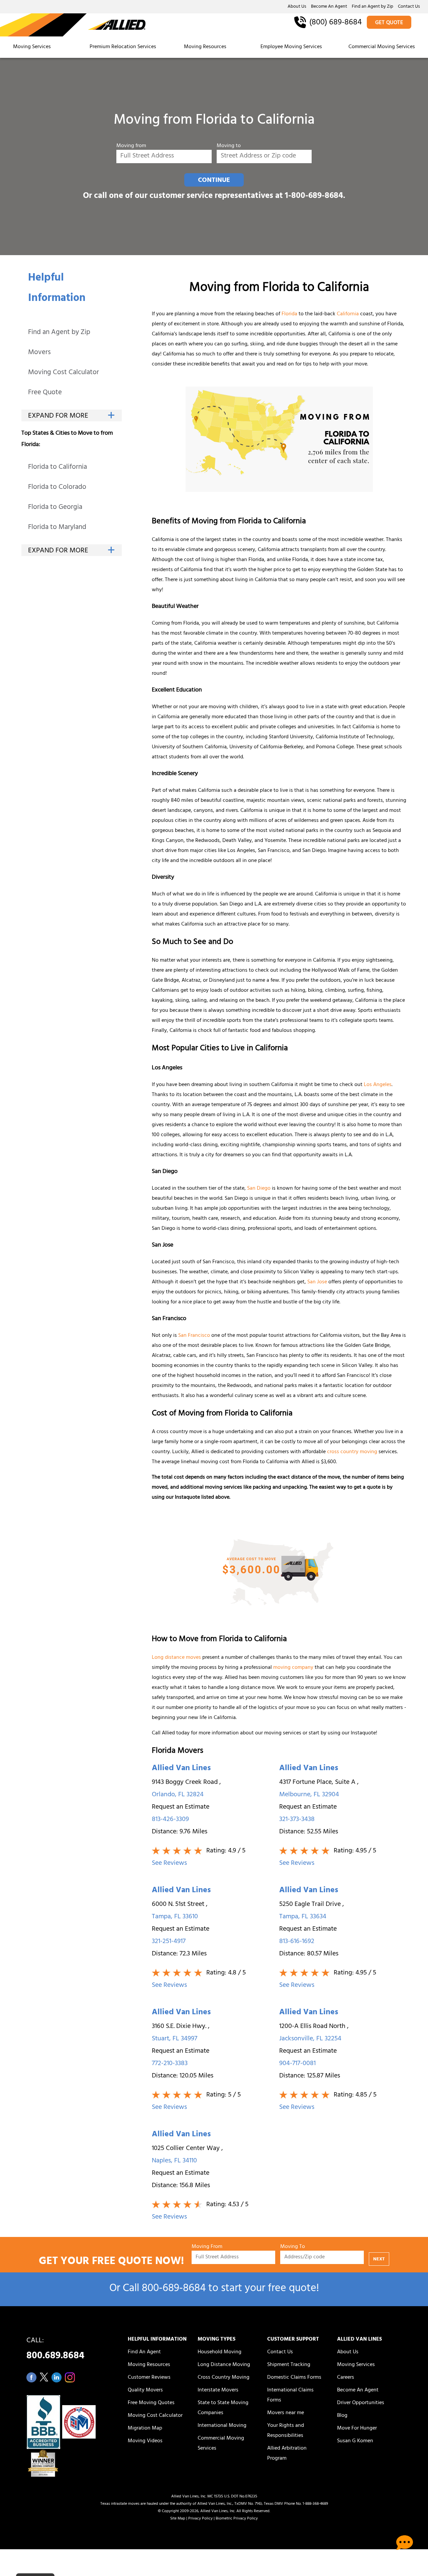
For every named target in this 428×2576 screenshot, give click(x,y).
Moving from (131, 146)
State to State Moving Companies (223, 2408)
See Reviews (169, 1864)
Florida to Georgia (55, 508)
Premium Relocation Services (124, 47)
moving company (293, 1668)
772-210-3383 (170, 2064)
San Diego (259, 1189)
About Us (297, 7)
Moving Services (32, 47)
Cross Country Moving (224, 2378)
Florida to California (58, 468)
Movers (39, 353)
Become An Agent (329, 7)
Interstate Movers (218, 2390)
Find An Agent (144, 2352)
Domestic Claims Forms (294, 2378)
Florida (289, 314)
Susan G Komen (355, 2441)
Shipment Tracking (289, 2365)
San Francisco (194, 1336)
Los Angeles (378, 1085)
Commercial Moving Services (382, 47)
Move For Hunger (357, 2429)
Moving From (207, 2247)
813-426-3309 (170, 1820)
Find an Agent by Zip (372, 7)
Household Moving (220, 2352)
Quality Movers (145, 2390)
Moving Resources (205, 47)
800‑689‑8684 (174, 2289)
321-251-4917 (169, 1942)
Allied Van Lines (181, 1769)
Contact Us (409, 7)
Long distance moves (176, 1658)
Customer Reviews (149, 2378)
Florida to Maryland (57, 528)
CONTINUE (214, 181)
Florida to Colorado (57, 488)
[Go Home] (73, 25)
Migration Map (145, 2429)
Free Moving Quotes (151, 2403)
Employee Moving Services (291, 47)
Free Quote (45, 393)
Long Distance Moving (224, 2365)
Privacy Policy (200, 2519)
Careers (346, 2378)
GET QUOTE (389, 23)
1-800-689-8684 (314, 196)
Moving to (229, 146)
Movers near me (286, 2413)
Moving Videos (145, 2441)
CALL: (55, 2350)
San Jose (317, 1282)
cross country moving (352, 1452)
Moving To (293, 2247)
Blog (342, 2416)
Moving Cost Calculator (64, 373)
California (348, 314)
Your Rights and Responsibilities (286, 2431)
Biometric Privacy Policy (237, 2519)
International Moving (222, 2426)
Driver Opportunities (361, 2403)
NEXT (379, 2260)
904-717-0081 (297, 2064)
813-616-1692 (297, 1942)
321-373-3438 (297, 1820)
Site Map (178, 2519)
